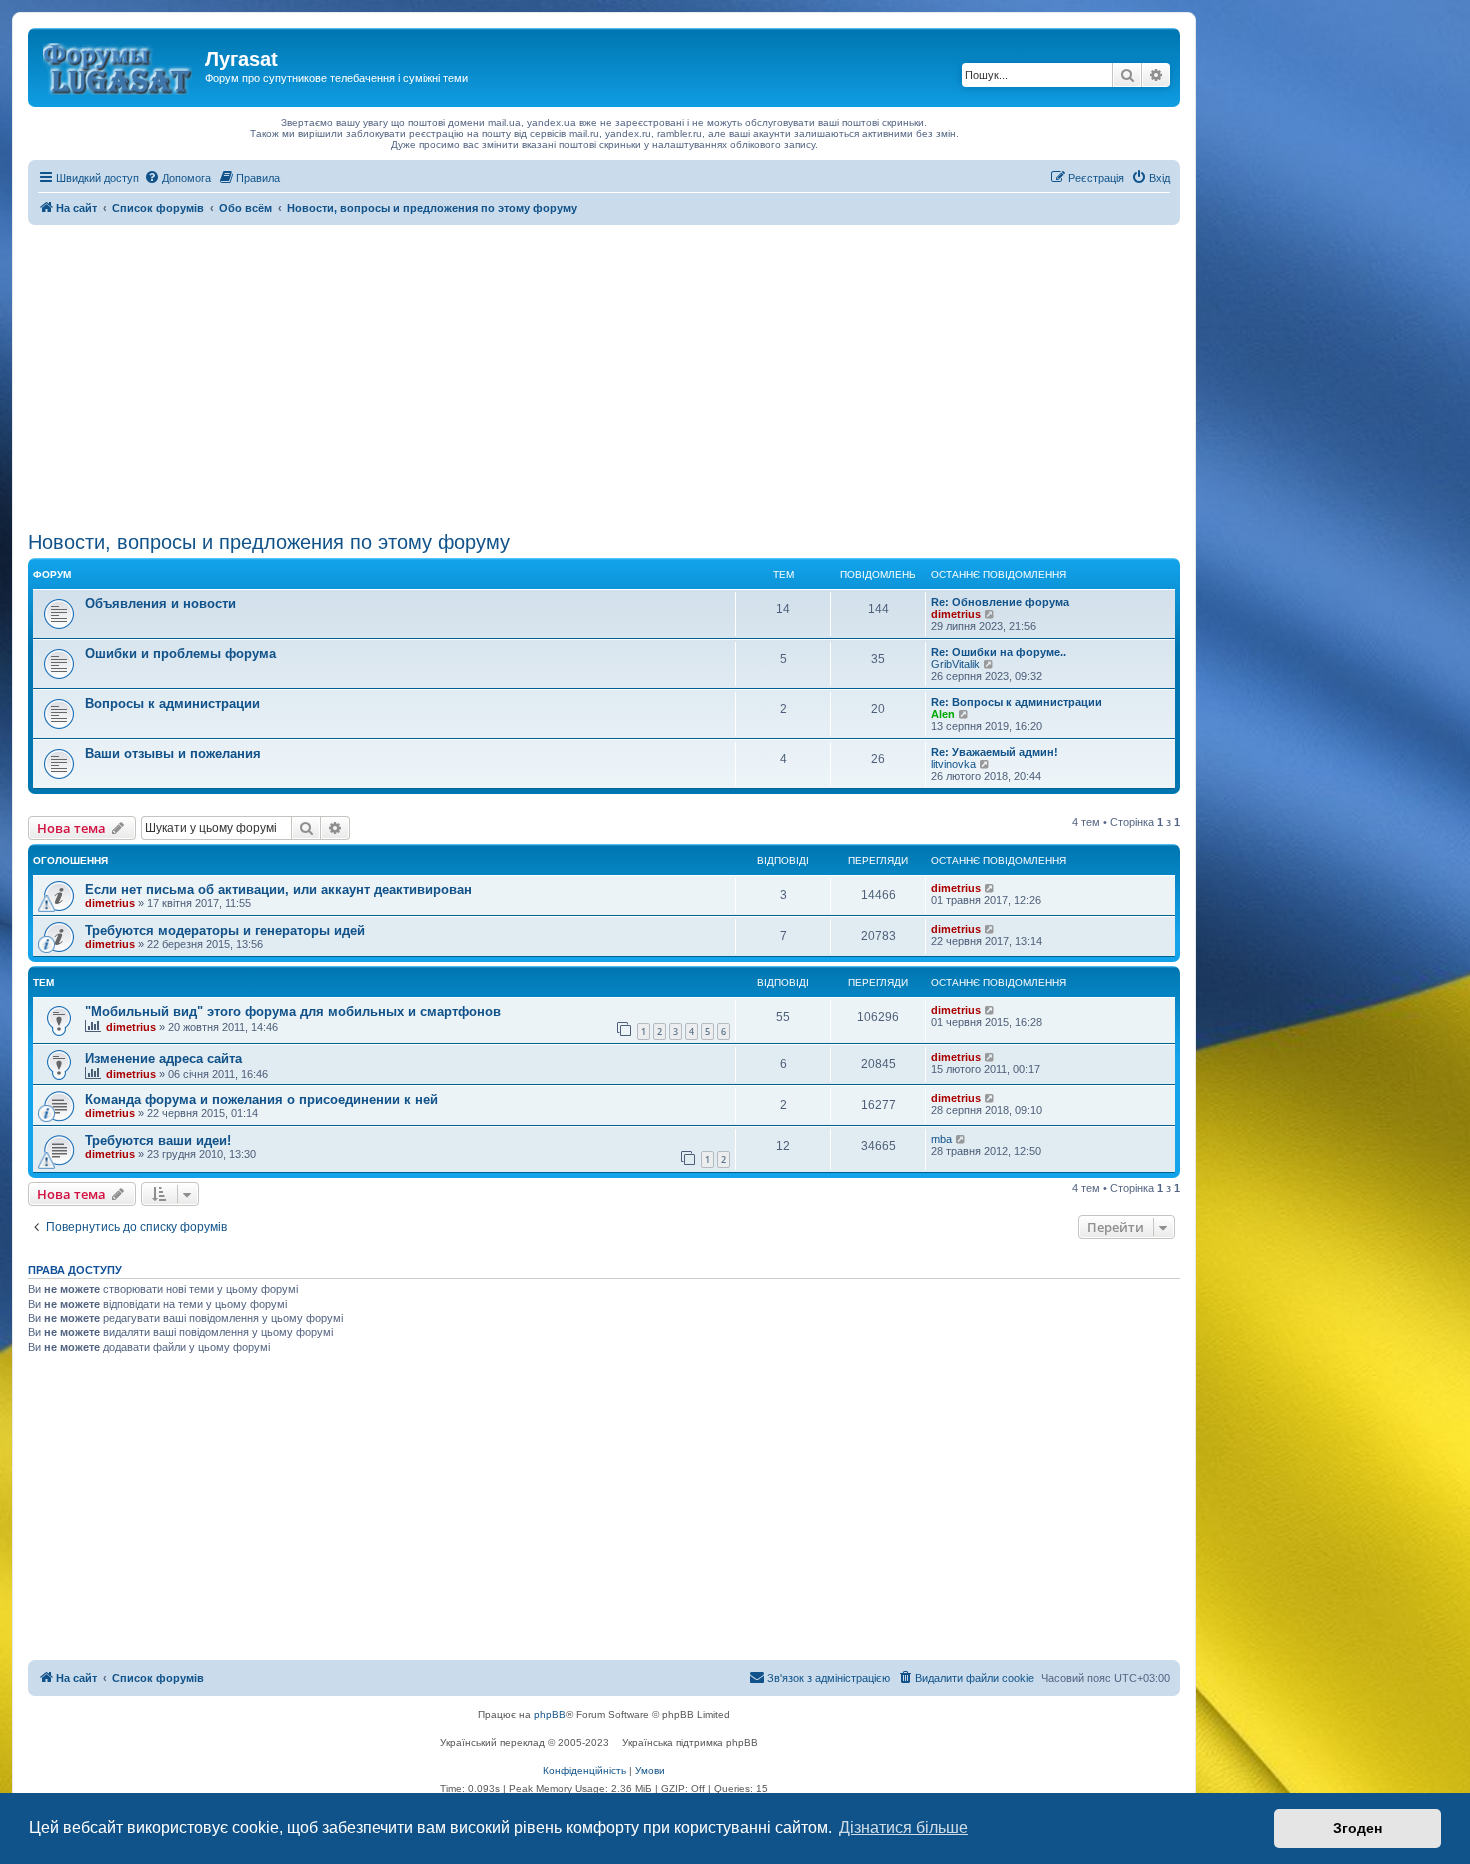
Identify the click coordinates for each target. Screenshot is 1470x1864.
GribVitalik (955, 664)
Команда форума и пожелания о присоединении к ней (261, 1099)
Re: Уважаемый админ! (994, 752)
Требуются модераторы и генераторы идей (225, 930)
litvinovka (953, 764)
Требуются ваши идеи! (158, 1140)
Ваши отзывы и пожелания (173, 753)
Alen (943, 714)
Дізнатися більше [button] (903, 1827)
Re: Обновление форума (1000, 602)
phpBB (550, 1714)
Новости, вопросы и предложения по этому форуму (269, 542)
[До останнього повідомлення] (990, 888)
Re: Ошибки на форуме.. (998, 652)
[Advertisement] (604, 375)
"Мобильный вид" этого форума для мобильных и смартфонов (293, 1011)
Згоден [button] (1357, 1828)
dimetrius (956, 614)
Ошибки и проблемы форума (180, 653)
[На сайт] (119, 65)
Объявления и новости (160, 603)
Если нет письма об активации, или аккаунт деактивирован (278, 889)
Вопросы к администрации (172, 703)
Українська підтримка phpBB (690, 1742)
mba (941, 1139)
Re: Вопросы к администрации (1016, 702)
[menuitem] (177, 178)
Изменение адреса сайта (163, 1058)
